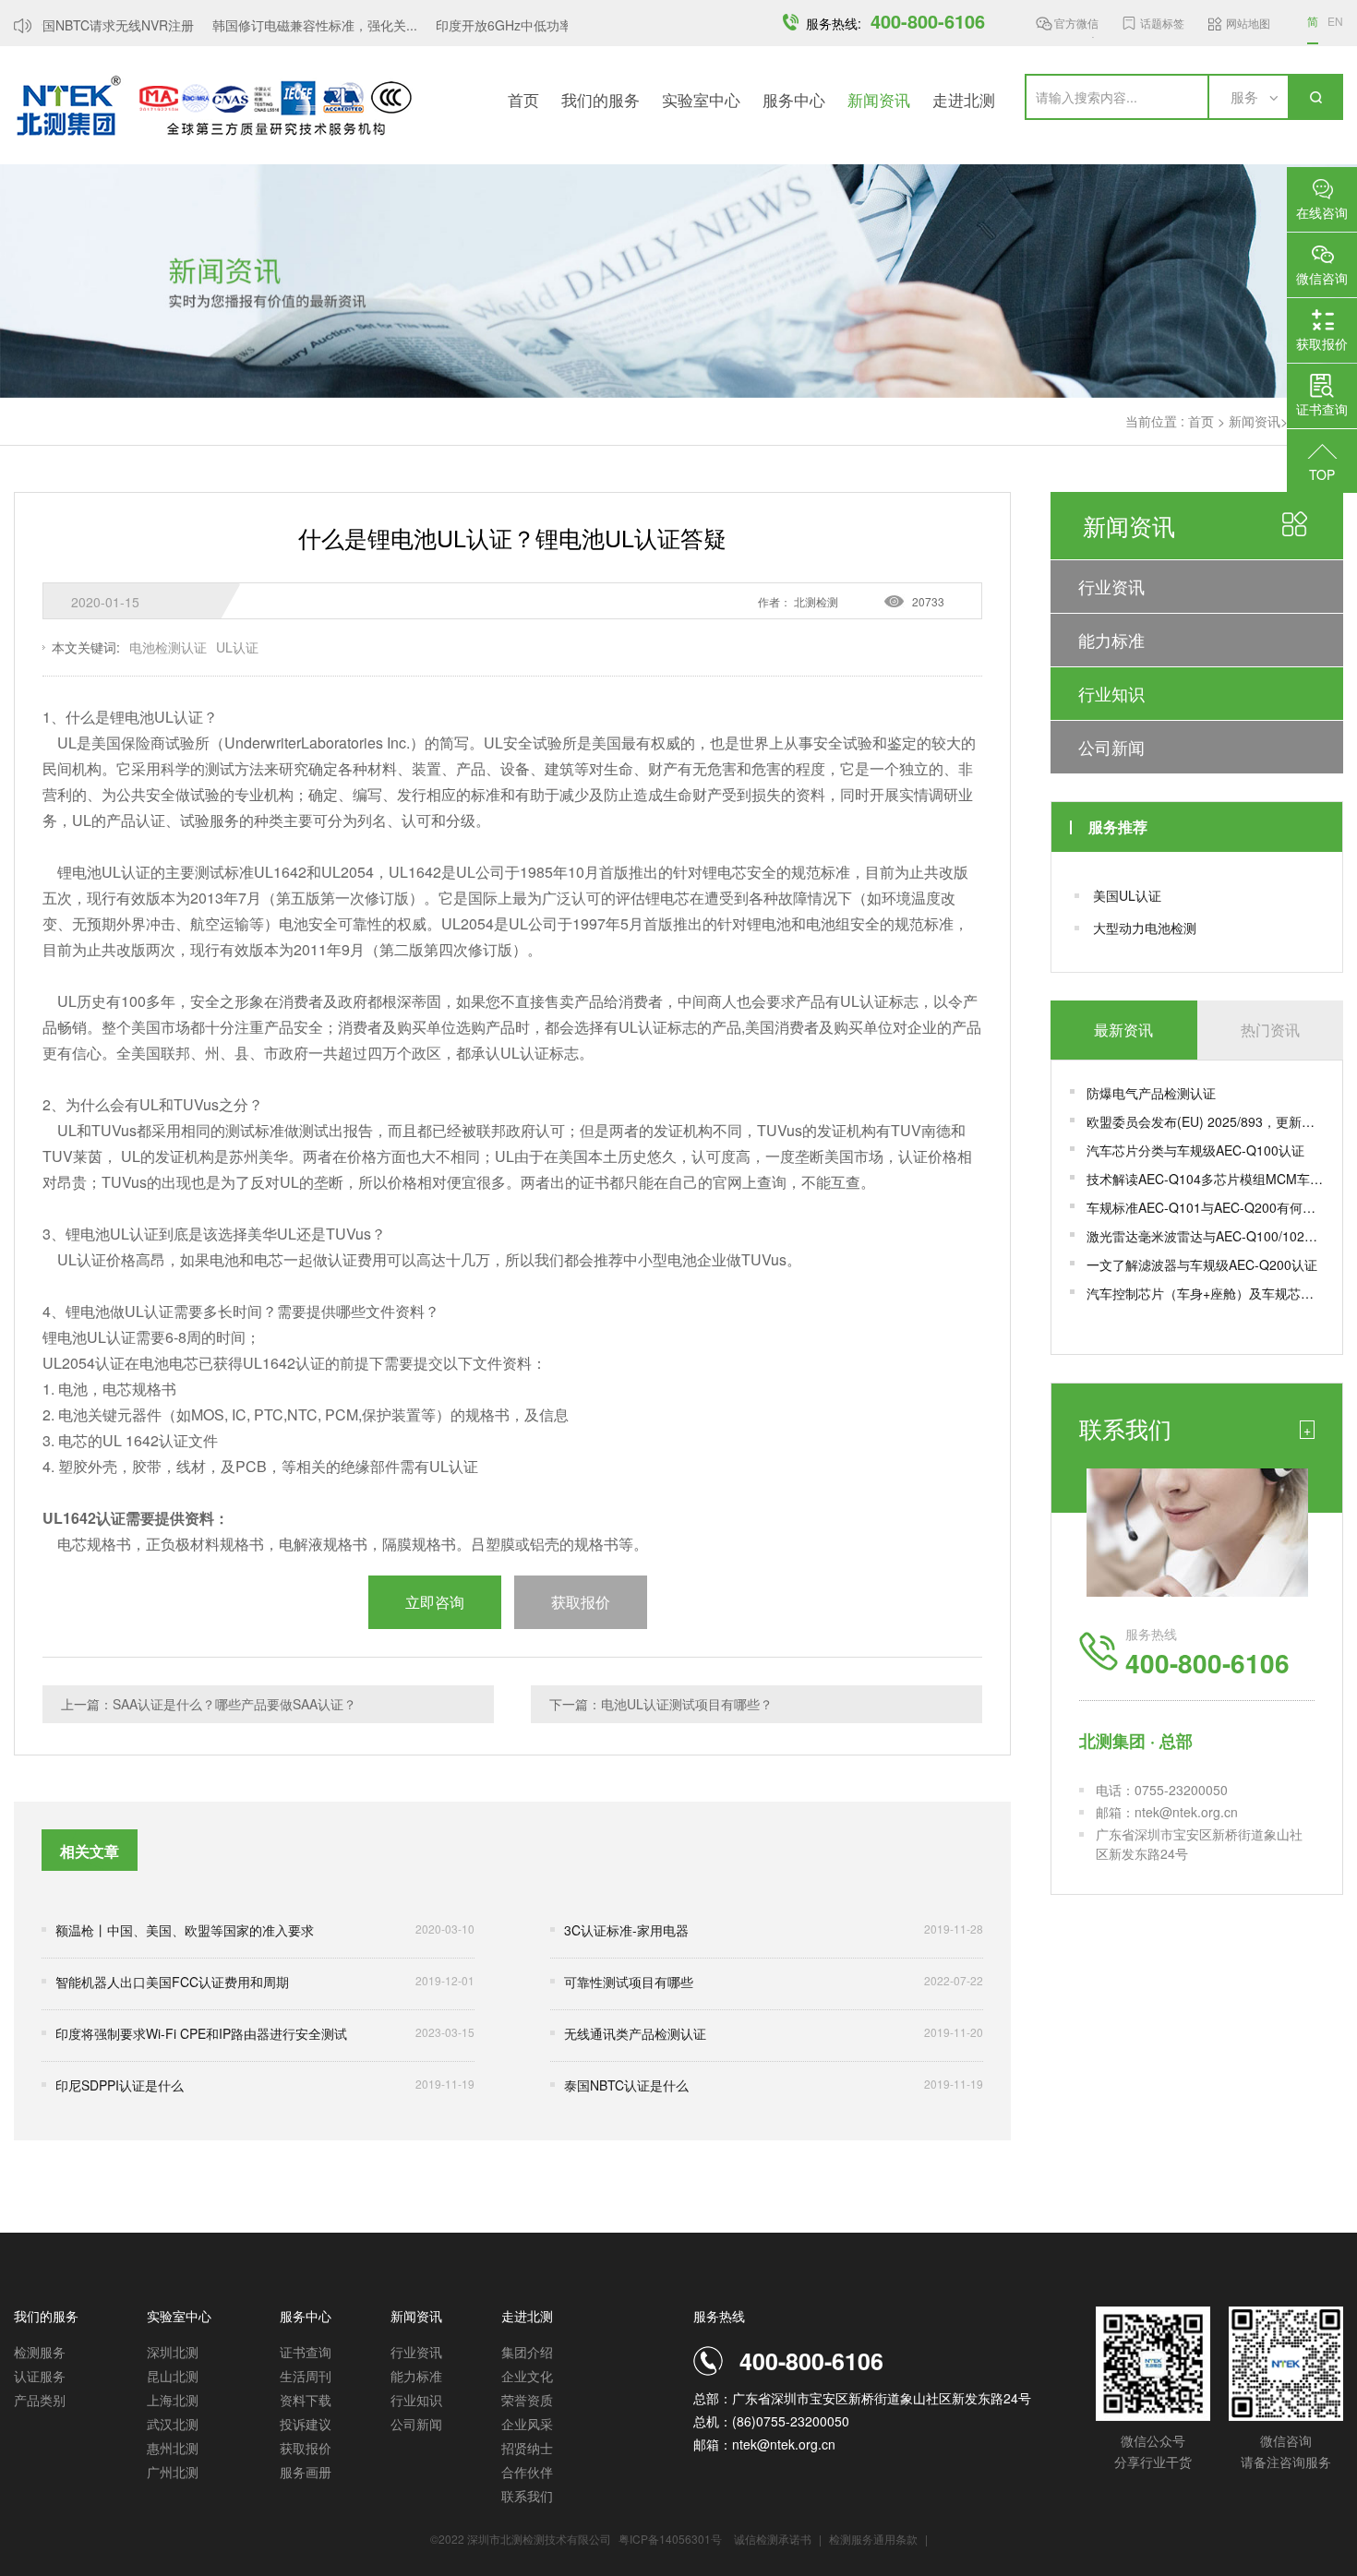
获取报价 (306, 2448)
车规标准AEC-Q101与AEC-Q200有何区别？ (1205, 1207)
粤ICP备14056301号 (670, 2539)
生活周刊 (306, 2376)
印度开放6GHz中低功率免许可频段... (524, 25)
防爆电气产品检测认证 (1151, 1093)
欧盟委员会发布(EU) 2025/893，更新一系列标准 (1205, 1121)
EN (1335, 21)
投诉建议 (306, 2424)
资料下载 (306, 2400)
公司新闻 (1111, 747)
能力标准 (1111, 640)
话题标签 (1162, 23)
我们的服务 (600, 99)
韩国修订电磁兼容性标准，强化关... (297, 25)
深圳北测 (173, 2352)
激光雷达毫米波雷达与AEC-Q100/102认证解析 (1205, 1236)
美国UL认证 (1127, 895)
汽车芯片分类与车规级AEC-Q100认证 (1195, 1150)
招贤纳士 (527, 2448)
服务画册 (306, 2472)
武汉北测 (173, 2424)
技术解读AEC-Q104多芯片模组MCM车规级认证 (1205, 1179)
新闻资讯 (879, 99)
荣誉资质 (527, 2400)
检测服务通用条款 (875, 2539)
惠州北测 (173, 2448)
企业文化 (527, 2376)
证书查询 (306, 2352)
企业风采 (527, 2424)
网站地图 (1248, 23)
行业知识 (1111, 693)
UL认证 (237, 647)
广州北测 (173, 2472)
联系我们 (527, 2496)
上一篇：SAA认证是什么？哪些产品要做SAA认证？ (209, 1704)
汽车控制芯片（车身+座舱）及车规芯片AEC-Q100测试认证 (1205, 1293)
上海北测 (173, 2400)
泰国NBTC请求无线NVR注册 (94, 25)
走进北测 (964, 99)
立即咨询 (435, 1602)
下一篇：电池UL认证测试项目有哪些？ (661, 1704)
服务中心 (794, 99)
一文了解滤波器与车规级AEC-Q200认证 (1202, 1264)
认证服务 (40, 2376)
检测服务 (40, 2352)
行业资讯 (1111, 586)
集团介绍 (527, 2352)
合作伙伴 (527, 2472)
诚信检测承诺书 (773, 2539)
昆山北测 (173, 2376)
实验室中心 (701, 99)
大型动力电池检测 (1145, 928)
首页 (523, 99)
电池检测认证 (168, 647)
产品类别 (40, 2400)
